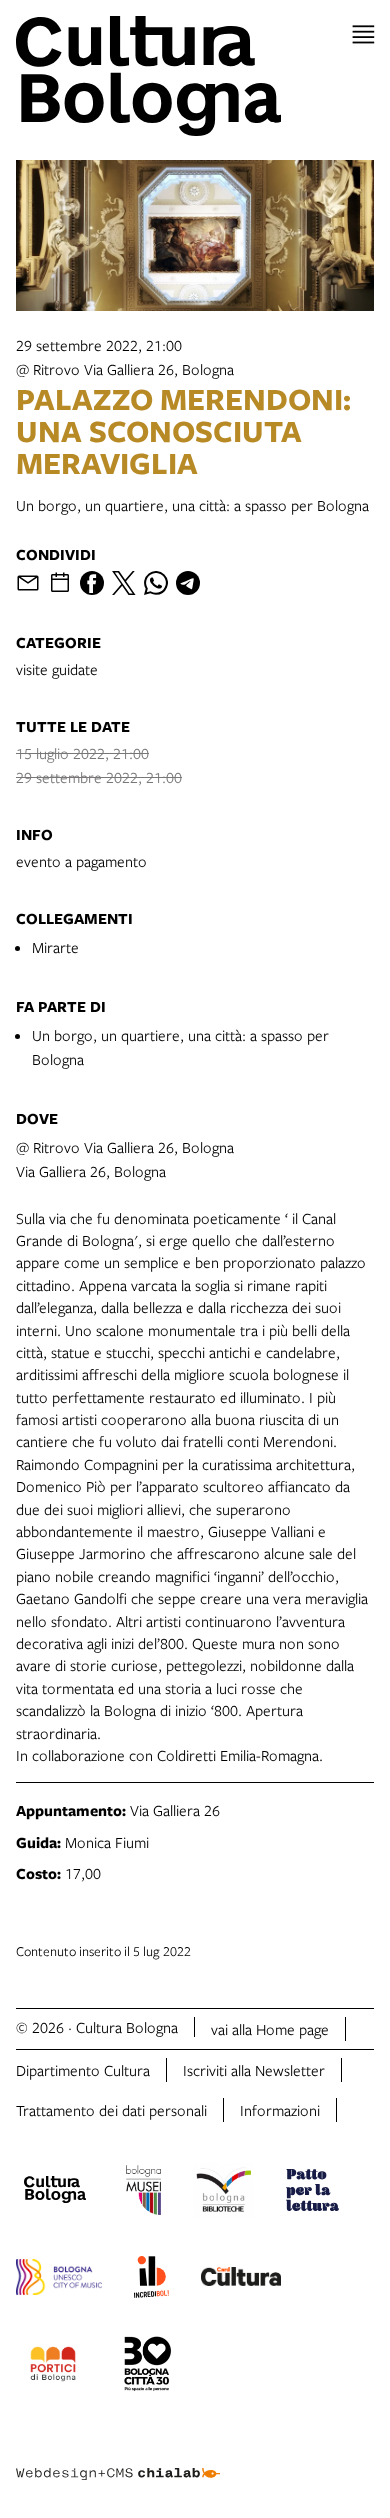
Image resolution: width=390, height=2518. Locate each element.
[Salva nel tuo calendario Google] (60, 583)
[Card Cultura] (241, 2279)
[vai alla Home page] (195, 76)
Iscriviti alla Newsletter (254, 2070)
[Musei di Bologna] (143, 2193)
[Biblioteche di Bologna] (223, 2193)
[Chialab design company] (118, 2458)
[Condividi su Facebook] (92, 583)
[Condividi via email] (28, 583)
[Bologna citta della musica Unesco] (59, 2280)
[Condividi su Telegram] (188, 583)
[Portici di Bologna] (53, 2367)
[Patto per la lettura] (313, 2193)
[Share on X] (124, 583)
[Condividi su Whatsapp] (156, 583)
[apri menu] (363, 34)
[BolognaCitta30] (148, 2367)
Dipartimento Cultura (83, 2070)
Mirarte (55, 947)
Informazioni (280, 2110)
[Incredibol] (151, 2280)
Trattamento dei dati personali (111, 2110)
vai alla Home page (270, 2029)
